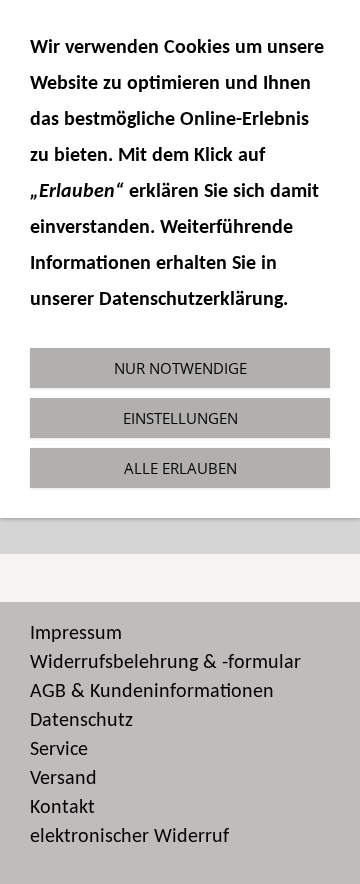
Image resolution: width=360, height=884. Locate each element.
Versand (63, 779)
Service (59, 750)
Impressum (76, 634)
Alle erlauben (180, 468)
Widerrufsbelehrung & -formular (165, 663)
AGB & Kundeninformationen (152, 692)
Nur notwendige (180, 368)
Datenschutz (81, 721)
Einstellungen (180, 418)
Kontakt (62, 808)
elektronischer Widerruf (129, 837)
